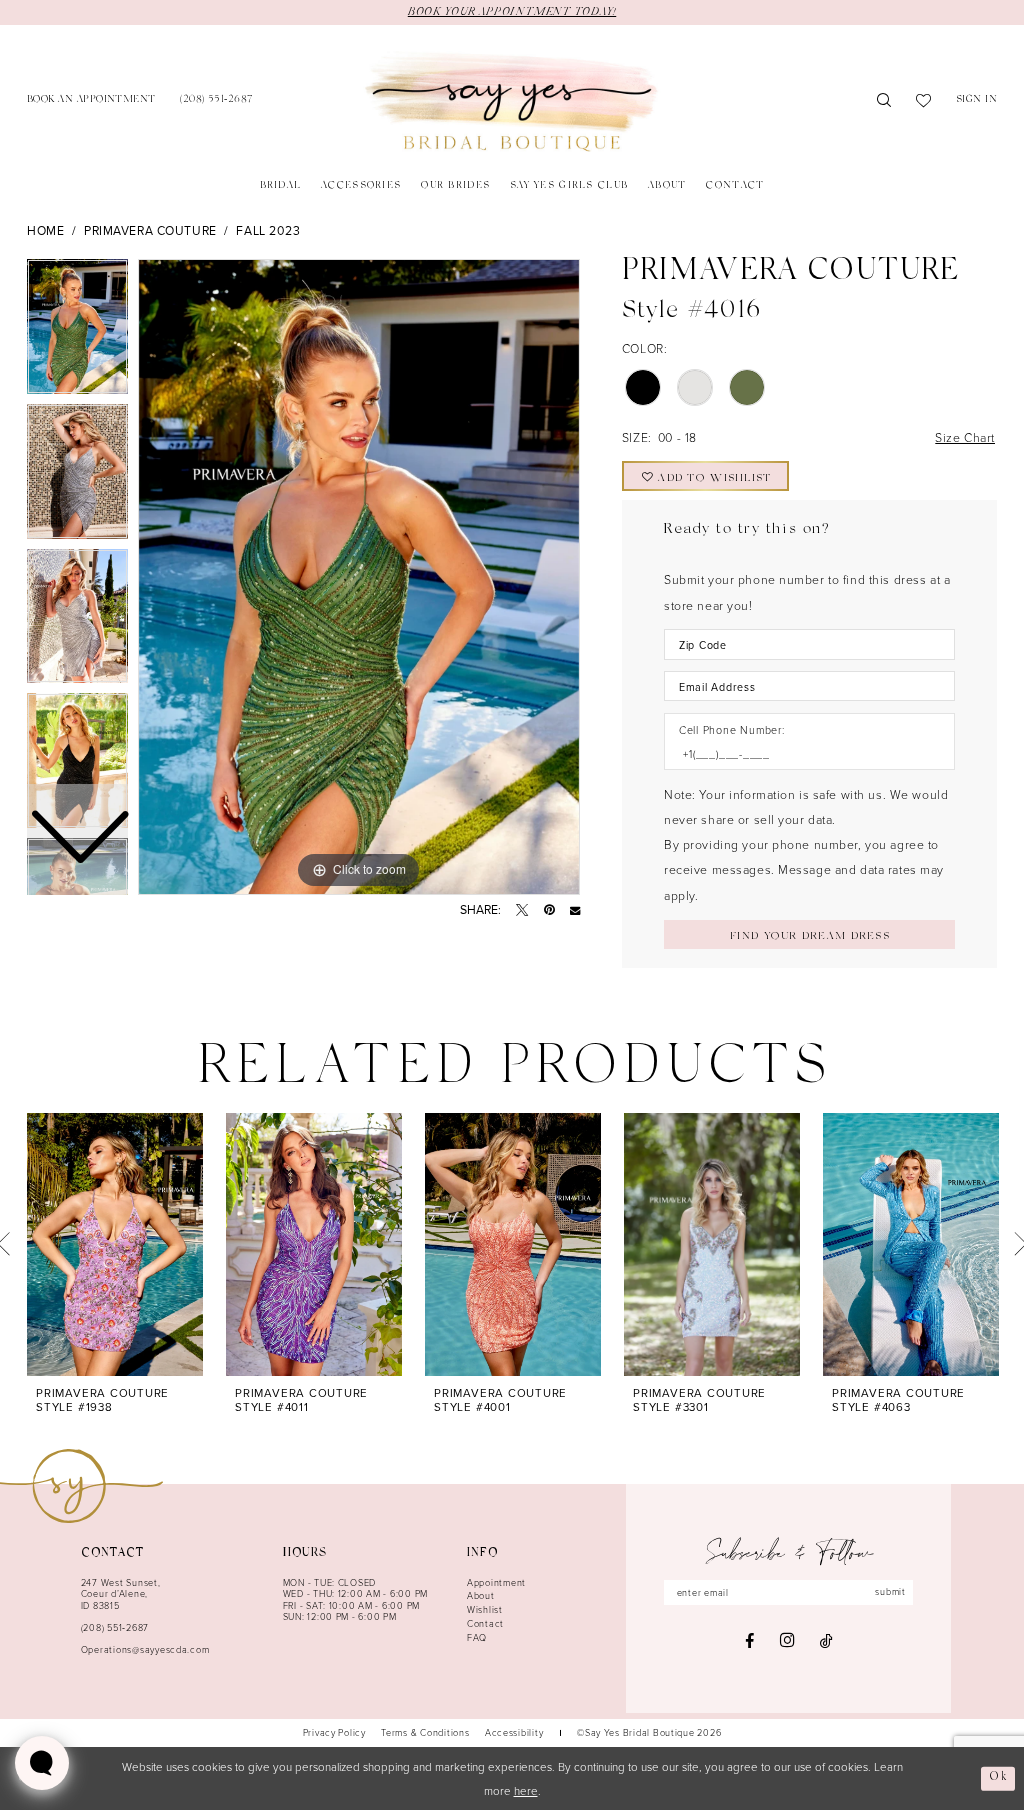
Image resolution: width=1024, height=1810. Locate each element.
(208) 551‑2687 (115, 1627)
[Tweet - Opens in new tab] (522, 910)
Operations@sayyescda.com (145, 1649)
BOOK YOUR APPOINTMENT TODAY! (512, 12)
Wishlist (485, 1609)
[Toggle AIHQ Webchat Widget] (42, 1763)
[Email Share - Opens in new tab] (575, 910)
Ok (998, 1778)
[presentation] (115, 1244)
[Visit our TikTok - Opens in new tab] (826, 1641)
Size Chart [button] (965, 437)
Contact (485, 1623)
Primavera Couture (150, 230)
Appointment (496, 1582)
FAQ (477, 1637)
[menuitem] (91, 101)
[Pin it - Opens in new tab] (549, 910)
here (526, 1790)
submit (890, 1591)
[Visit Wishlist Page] (924, 102)
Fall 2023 (268, 230)
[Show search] (884, 102)
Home (45, 230)
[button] (977, 101)
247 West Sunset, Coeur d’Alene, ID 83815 (121, 1594)
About (481, 1595)
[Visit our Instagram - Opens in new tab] (787, 1640)
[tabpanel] (359, 577)
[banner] (511, 102)
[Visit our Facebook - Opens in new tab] (749, 1641)
